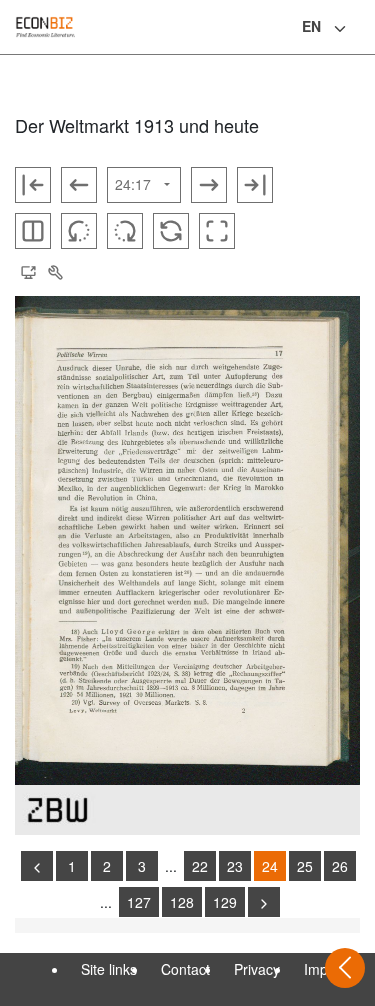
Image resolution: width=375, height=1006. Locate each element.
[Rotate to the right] (125, 231)
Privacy (257, 969)
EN (311, 26)
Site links (109, 969)
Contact (185, 969)
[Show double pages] (33, 231)
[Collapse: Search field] (358, 29)
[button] (28, 273)
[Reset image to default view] (171, 231)
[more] (264, 902)
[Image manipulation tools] (55, 273)
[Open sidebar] (345, 968)
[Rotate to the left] (79, 231)
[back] (37, 866)
